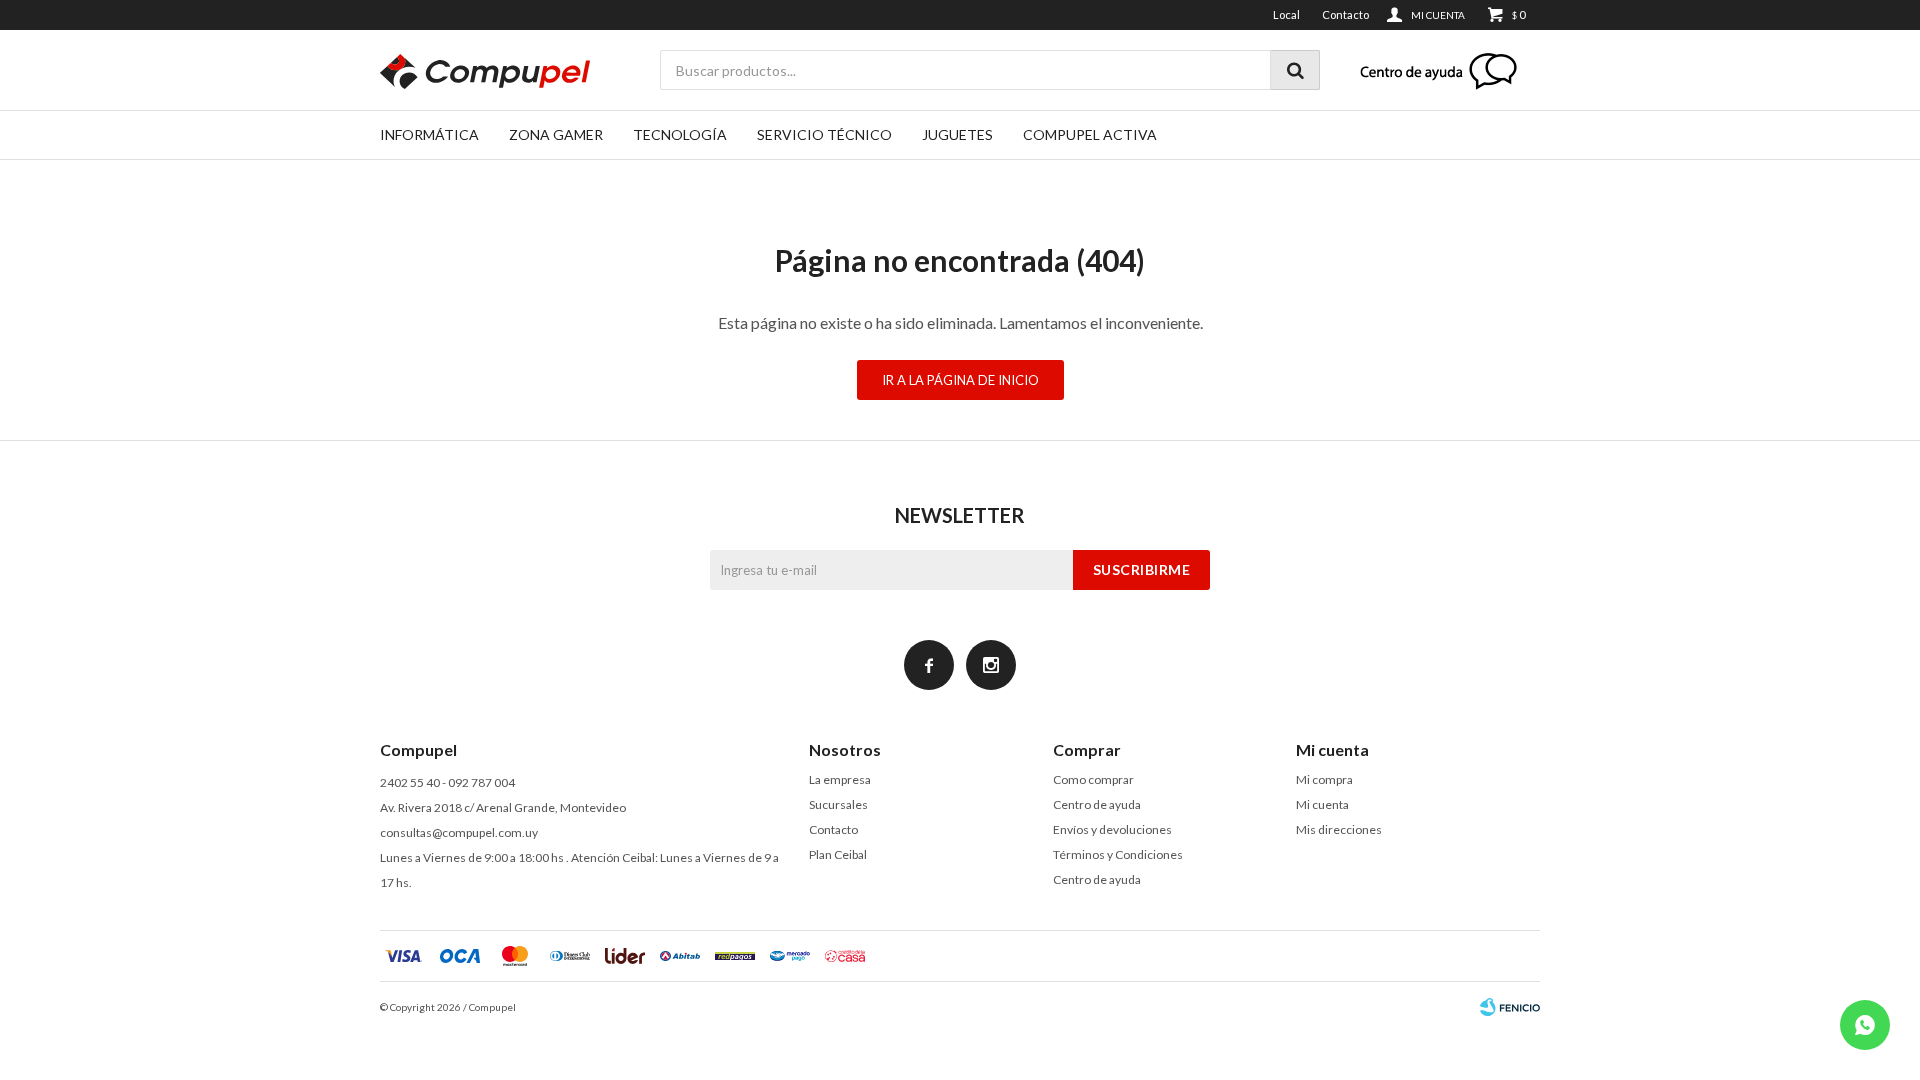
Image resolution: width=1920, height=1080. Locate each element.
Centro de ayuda (1097, 804)
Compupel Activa (1090, 134)
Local (1286, 14)
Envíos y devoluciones (1112, 829)
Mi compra (1324, 779)
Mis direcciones (1339, 829)
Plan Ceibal (838, 854)
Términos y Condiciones (1118, 854)
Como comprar (1093, 779)
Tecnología (680, 134)
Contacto (1345, 14)
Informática (429, 134)
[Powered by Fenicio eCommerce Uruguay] (1510, 1007)
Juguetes (957, 134)
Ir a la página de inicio (960, 380)
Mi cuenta (1322, 804)
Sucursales (838, 804)
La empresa (840, 779)
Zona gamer (556, 134)
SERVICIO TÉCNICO (824, 134)
